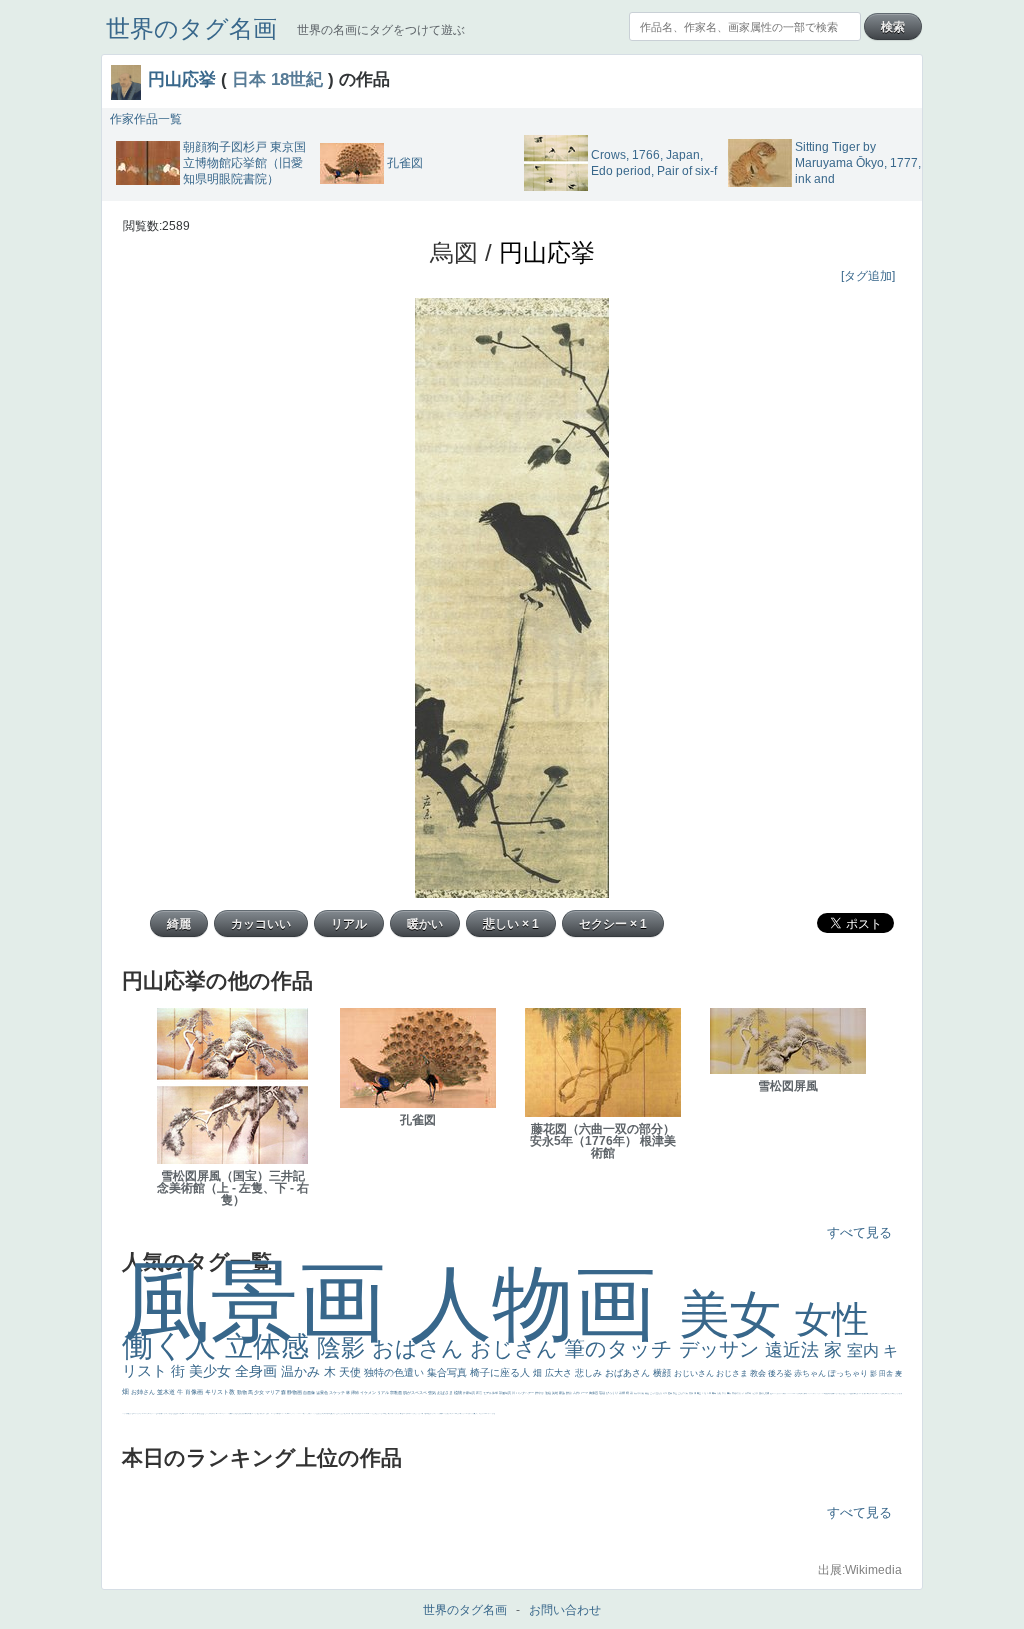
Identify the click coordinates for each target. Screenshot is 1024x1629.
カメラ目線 (639, 1393)
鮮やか (540, 1393)
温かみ (302, 1371)
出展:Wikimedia (860, 1570)
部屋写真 (505, 1393)
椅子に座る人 (501, 1372)
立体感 (271, 1346)
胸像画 (594, 1393)
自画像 (309, 1392)
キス (665, 1393)
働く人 (173, 1345)
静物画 (295, 1392)
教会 (759, 1373)
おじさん (517, 1348)
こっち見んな (656, 1393)
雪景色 (322, 1392)
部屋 (675, 1393)
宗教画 (396, 1392)
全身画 (258, 1371)
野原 (569, 1393)
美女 (737, 1314)
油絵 (548, 1393)
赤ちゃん (811, 1373)
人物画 (544, 1303)
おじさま (733, 1373)
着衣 (729, 1393)
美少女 (212, 1371)
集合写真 (448, 1372)
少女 (259, 1392)
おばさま (445, 1392)
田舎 (887, 1373)
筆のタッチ (621, 1348)
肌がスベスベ (415, 1392)
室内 (865, 1350)
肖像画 (195, 1392)
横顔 (663, 1373)
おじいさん (695, 1373)
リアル (383, 1392)
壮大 (724, 1393)
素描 (691, 1393)
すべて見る (859, 1232)
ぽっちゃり (849, 1373)
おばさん (421, 1348)
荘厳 (602, 1393)
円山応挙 (182, 79)
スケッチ (337, 1392)
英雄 (555, 1393)
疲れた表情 (764, 1393)
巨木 (709, 1393)
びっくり (612, 1393)
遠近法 (794, 1350)
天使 (351, 1372)
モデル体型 (491, 1393)
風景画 (266, 1301)
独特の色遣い (395, 1372)
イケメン (368, 1392)
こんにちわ (683, 1393)
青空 (699, 1393)
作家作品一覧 (146, 119)
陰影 (344, 1347)
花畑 (622, 1393)
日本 (249, 79)
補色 (647, 1393)
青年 (714, 1393)
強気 (432, 1392)
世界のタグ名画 (191, 28)
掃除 (355, 1392)
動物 (242, 1392)
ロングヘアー (525, 1393)
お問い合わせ (565, 1610)
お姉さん (144, 1392)
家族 (562, 1393)
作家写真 (469, 1393)
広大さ (560, 1373)
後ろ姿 (781, 1373)
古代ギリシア (738, 1393)
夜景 (479, 1393)
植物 (458, 1392)
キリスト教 (221, 1392)
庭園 (670, 1393)
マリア (273, 1392)
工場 (704, 1393)
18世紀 (297, 79)
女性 (832, 1319)
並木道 (167, 1392)
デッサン (722, 1349)
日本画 (748, 1393)
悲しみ (590, 1373)
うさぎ (755, 1393)
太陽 (719, 1393)
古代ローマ (581, 1393)
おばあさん (629, 1373)
